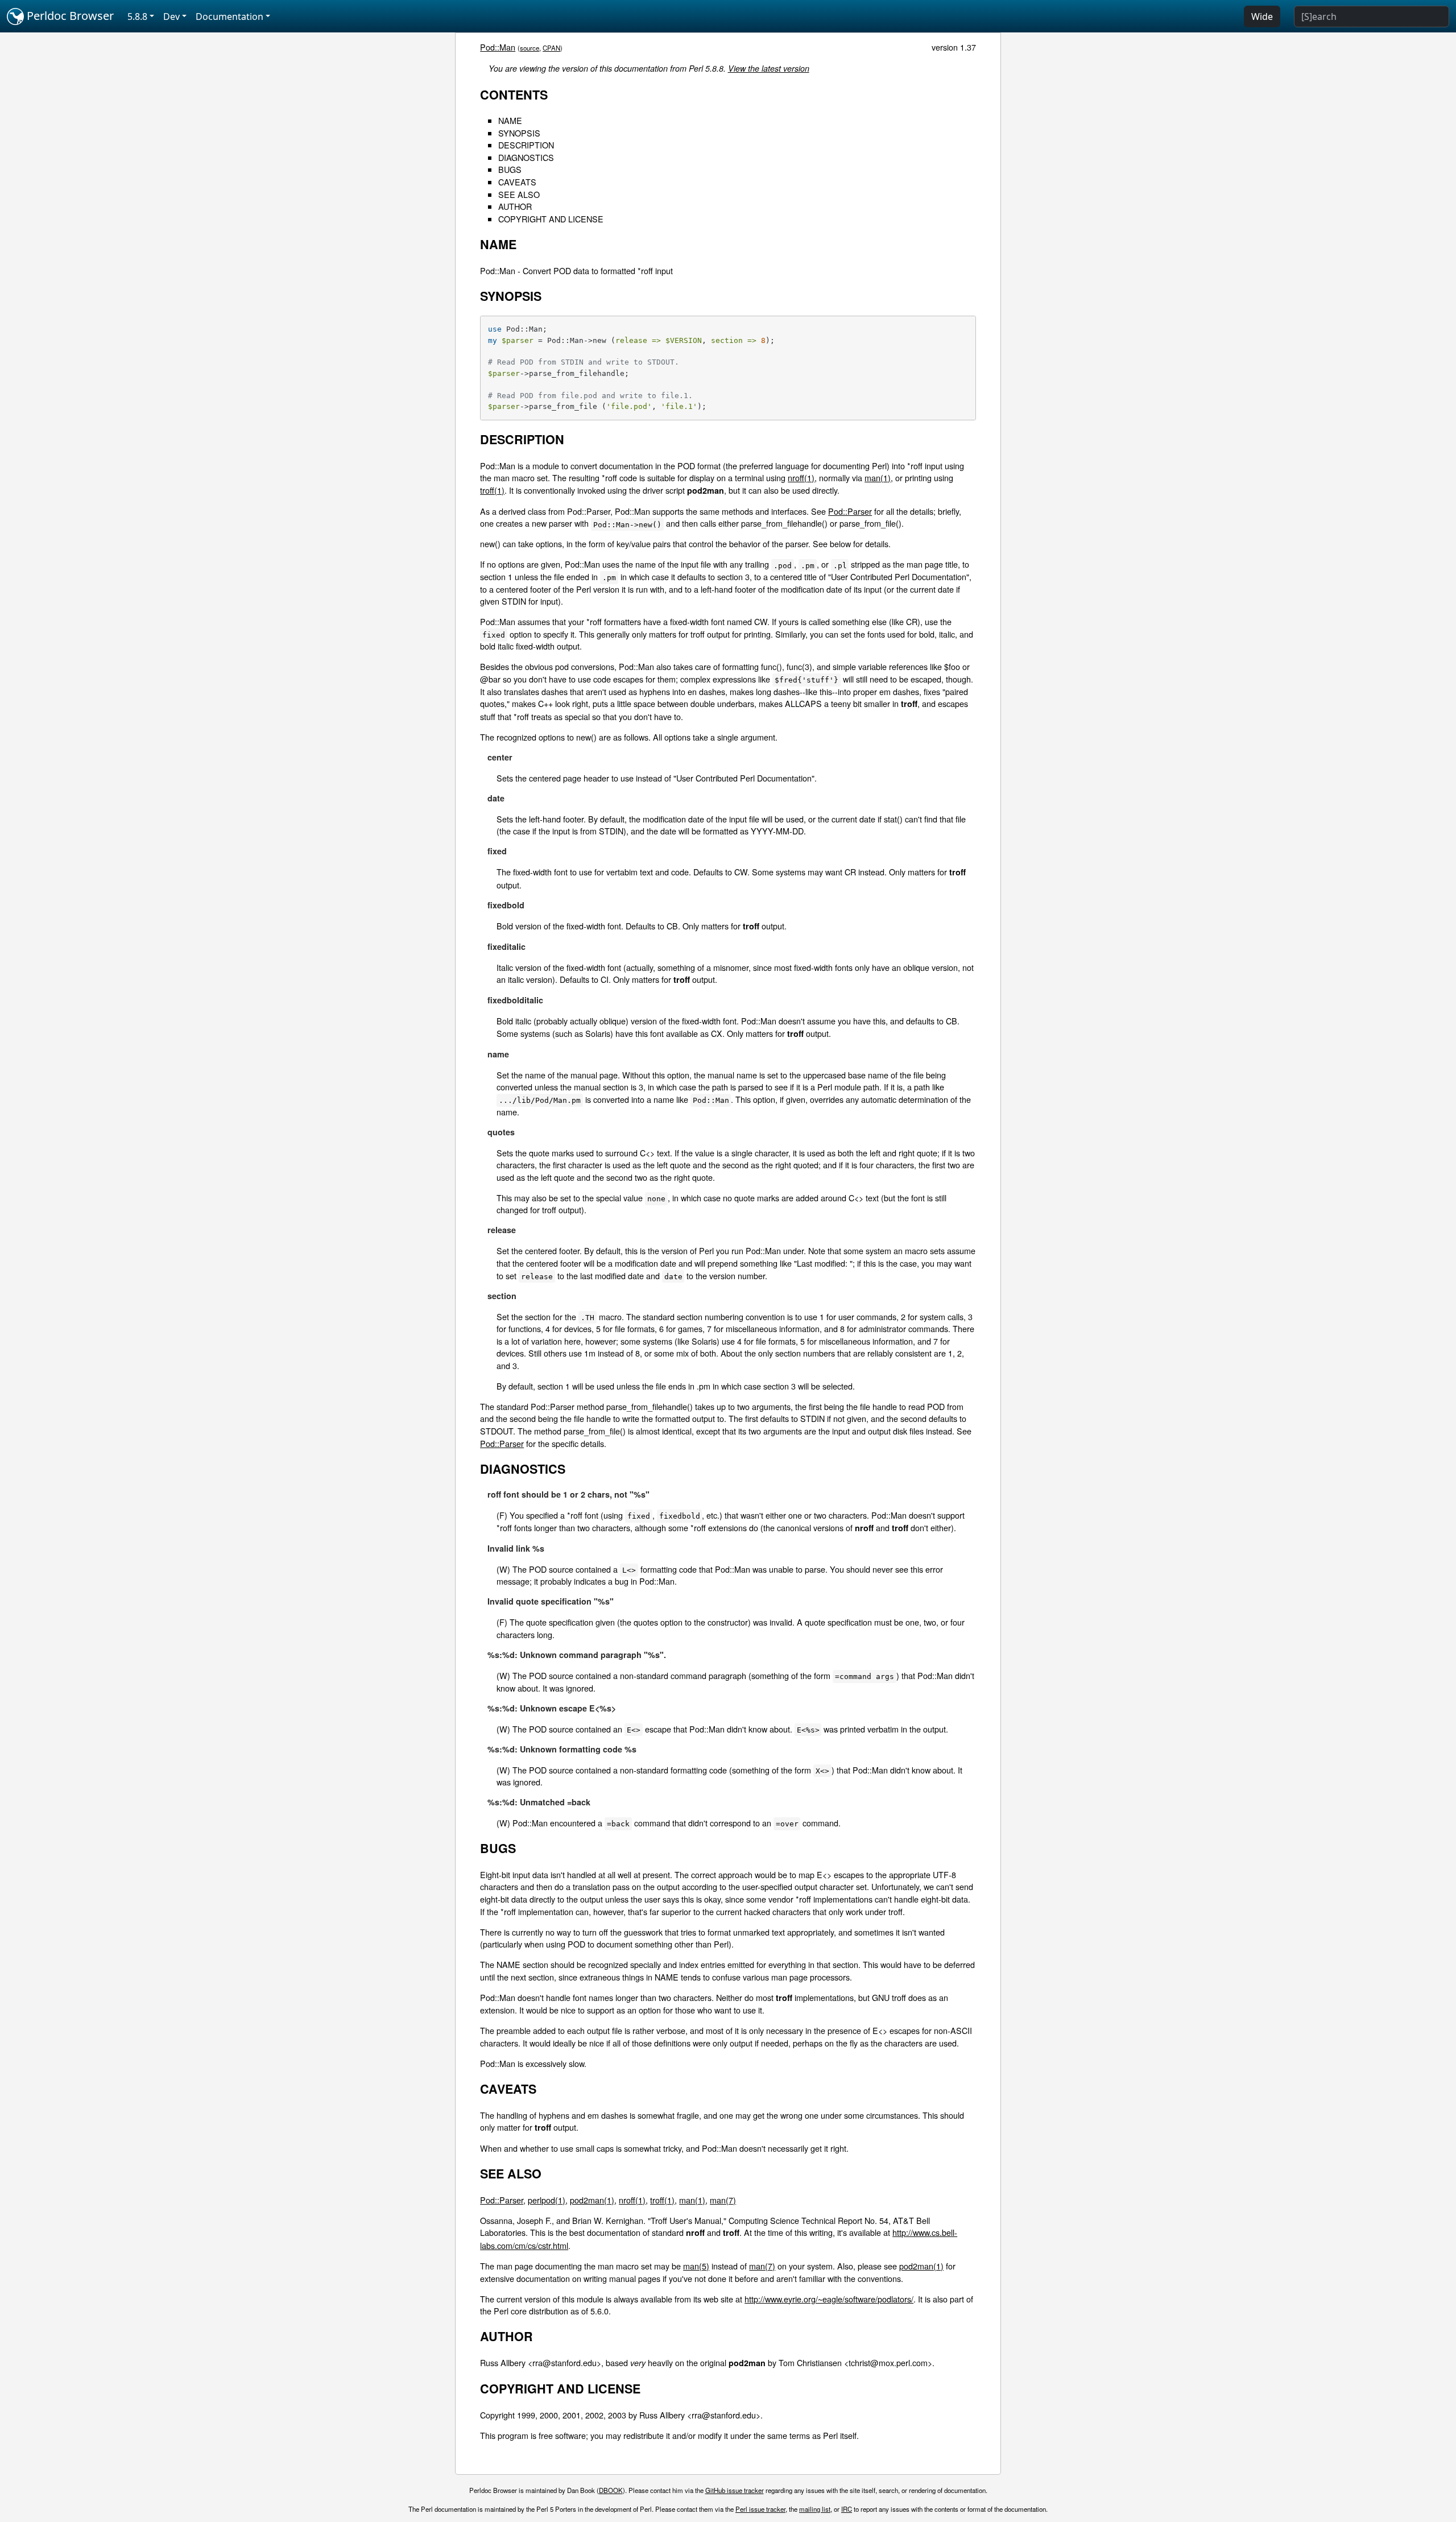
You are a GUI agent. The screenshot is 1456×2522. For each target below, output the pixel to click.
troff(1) (492, 490)
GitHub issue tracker (735, 2490)
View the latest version (769, 68)
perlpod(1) (547, 2200)
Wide (1262, 16)
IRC (847, 2509)
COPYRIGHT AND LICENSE (551, 219)
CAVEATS (517, 182)
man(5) (696, 2266)
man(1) (878, 477)
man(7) (723, 2200)
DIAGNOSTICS (526, 157)
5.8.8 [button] (137, 16)
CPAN (551, 48)
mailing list (815, 2509)
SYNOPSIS (519, 133)
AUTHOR (515, 206)
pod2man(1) (592, 2200)
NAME (510, 120)
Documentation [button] (229, 16)
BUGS (510, 169)
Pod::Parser (850, 511)
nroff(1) (801, 477)
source (530, 48)
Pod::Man (498, 47)
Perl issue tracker (760, 2509)
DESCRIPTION (526, 145)
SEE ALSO (519, 194)
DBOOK (611, 2490)
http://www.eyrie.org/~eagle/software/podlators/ (829, 2299)
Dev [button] (171, 16)
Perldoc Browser (69, 16)
